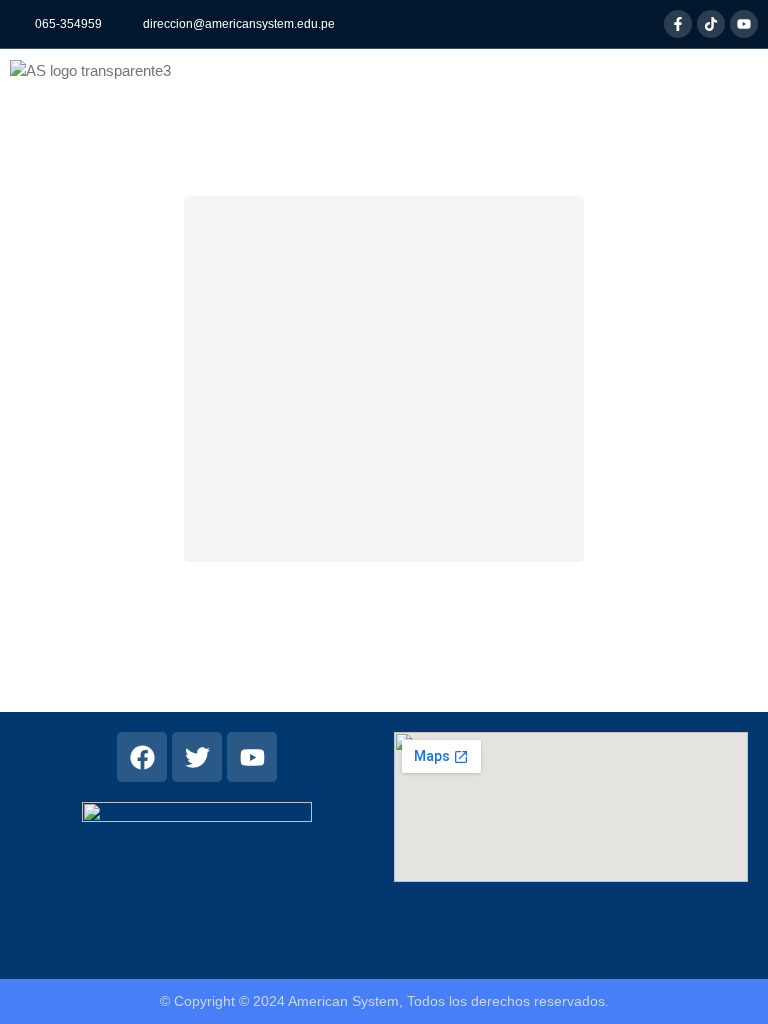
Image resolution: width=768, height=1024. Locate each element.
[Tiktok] (711, 24)
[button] (210, 70)
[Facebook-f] (678, 24)
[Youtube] (744, 24)
